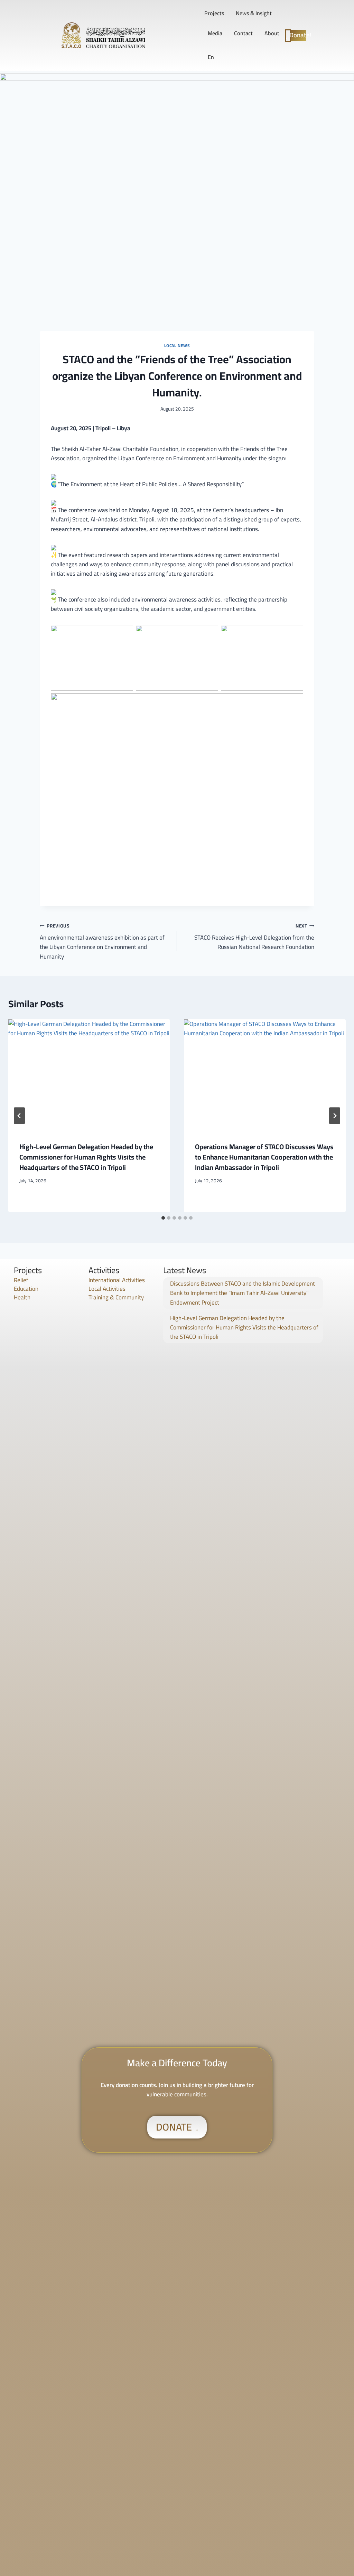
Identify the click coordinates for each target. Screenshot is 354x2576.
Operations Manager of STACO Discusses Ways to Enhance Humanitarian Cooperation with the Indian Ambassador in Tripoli (264, 1157)
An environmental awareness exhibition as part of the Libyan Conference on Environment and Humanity (102, 941)
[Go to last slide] (19, 1116)
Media (215, 33)
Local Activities (107, 1289)
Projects (214, 13)
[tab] (163, 1218)
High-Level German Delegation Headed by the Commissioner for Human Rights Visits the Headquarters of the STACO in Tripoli (86, 1157)
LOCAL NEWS (177, 345)
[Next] (335, 1116)
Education (26, 1289)
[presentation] (89, 1075)
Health (22, 1297)
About (272, 33)
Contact (243, 33)
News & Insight (254, 13)
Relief (21, 1280)
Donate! (299, 35)
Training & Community (116, 1297)
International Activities (117, 1280)
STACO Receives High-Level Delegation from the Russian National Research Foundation (254, 937)
